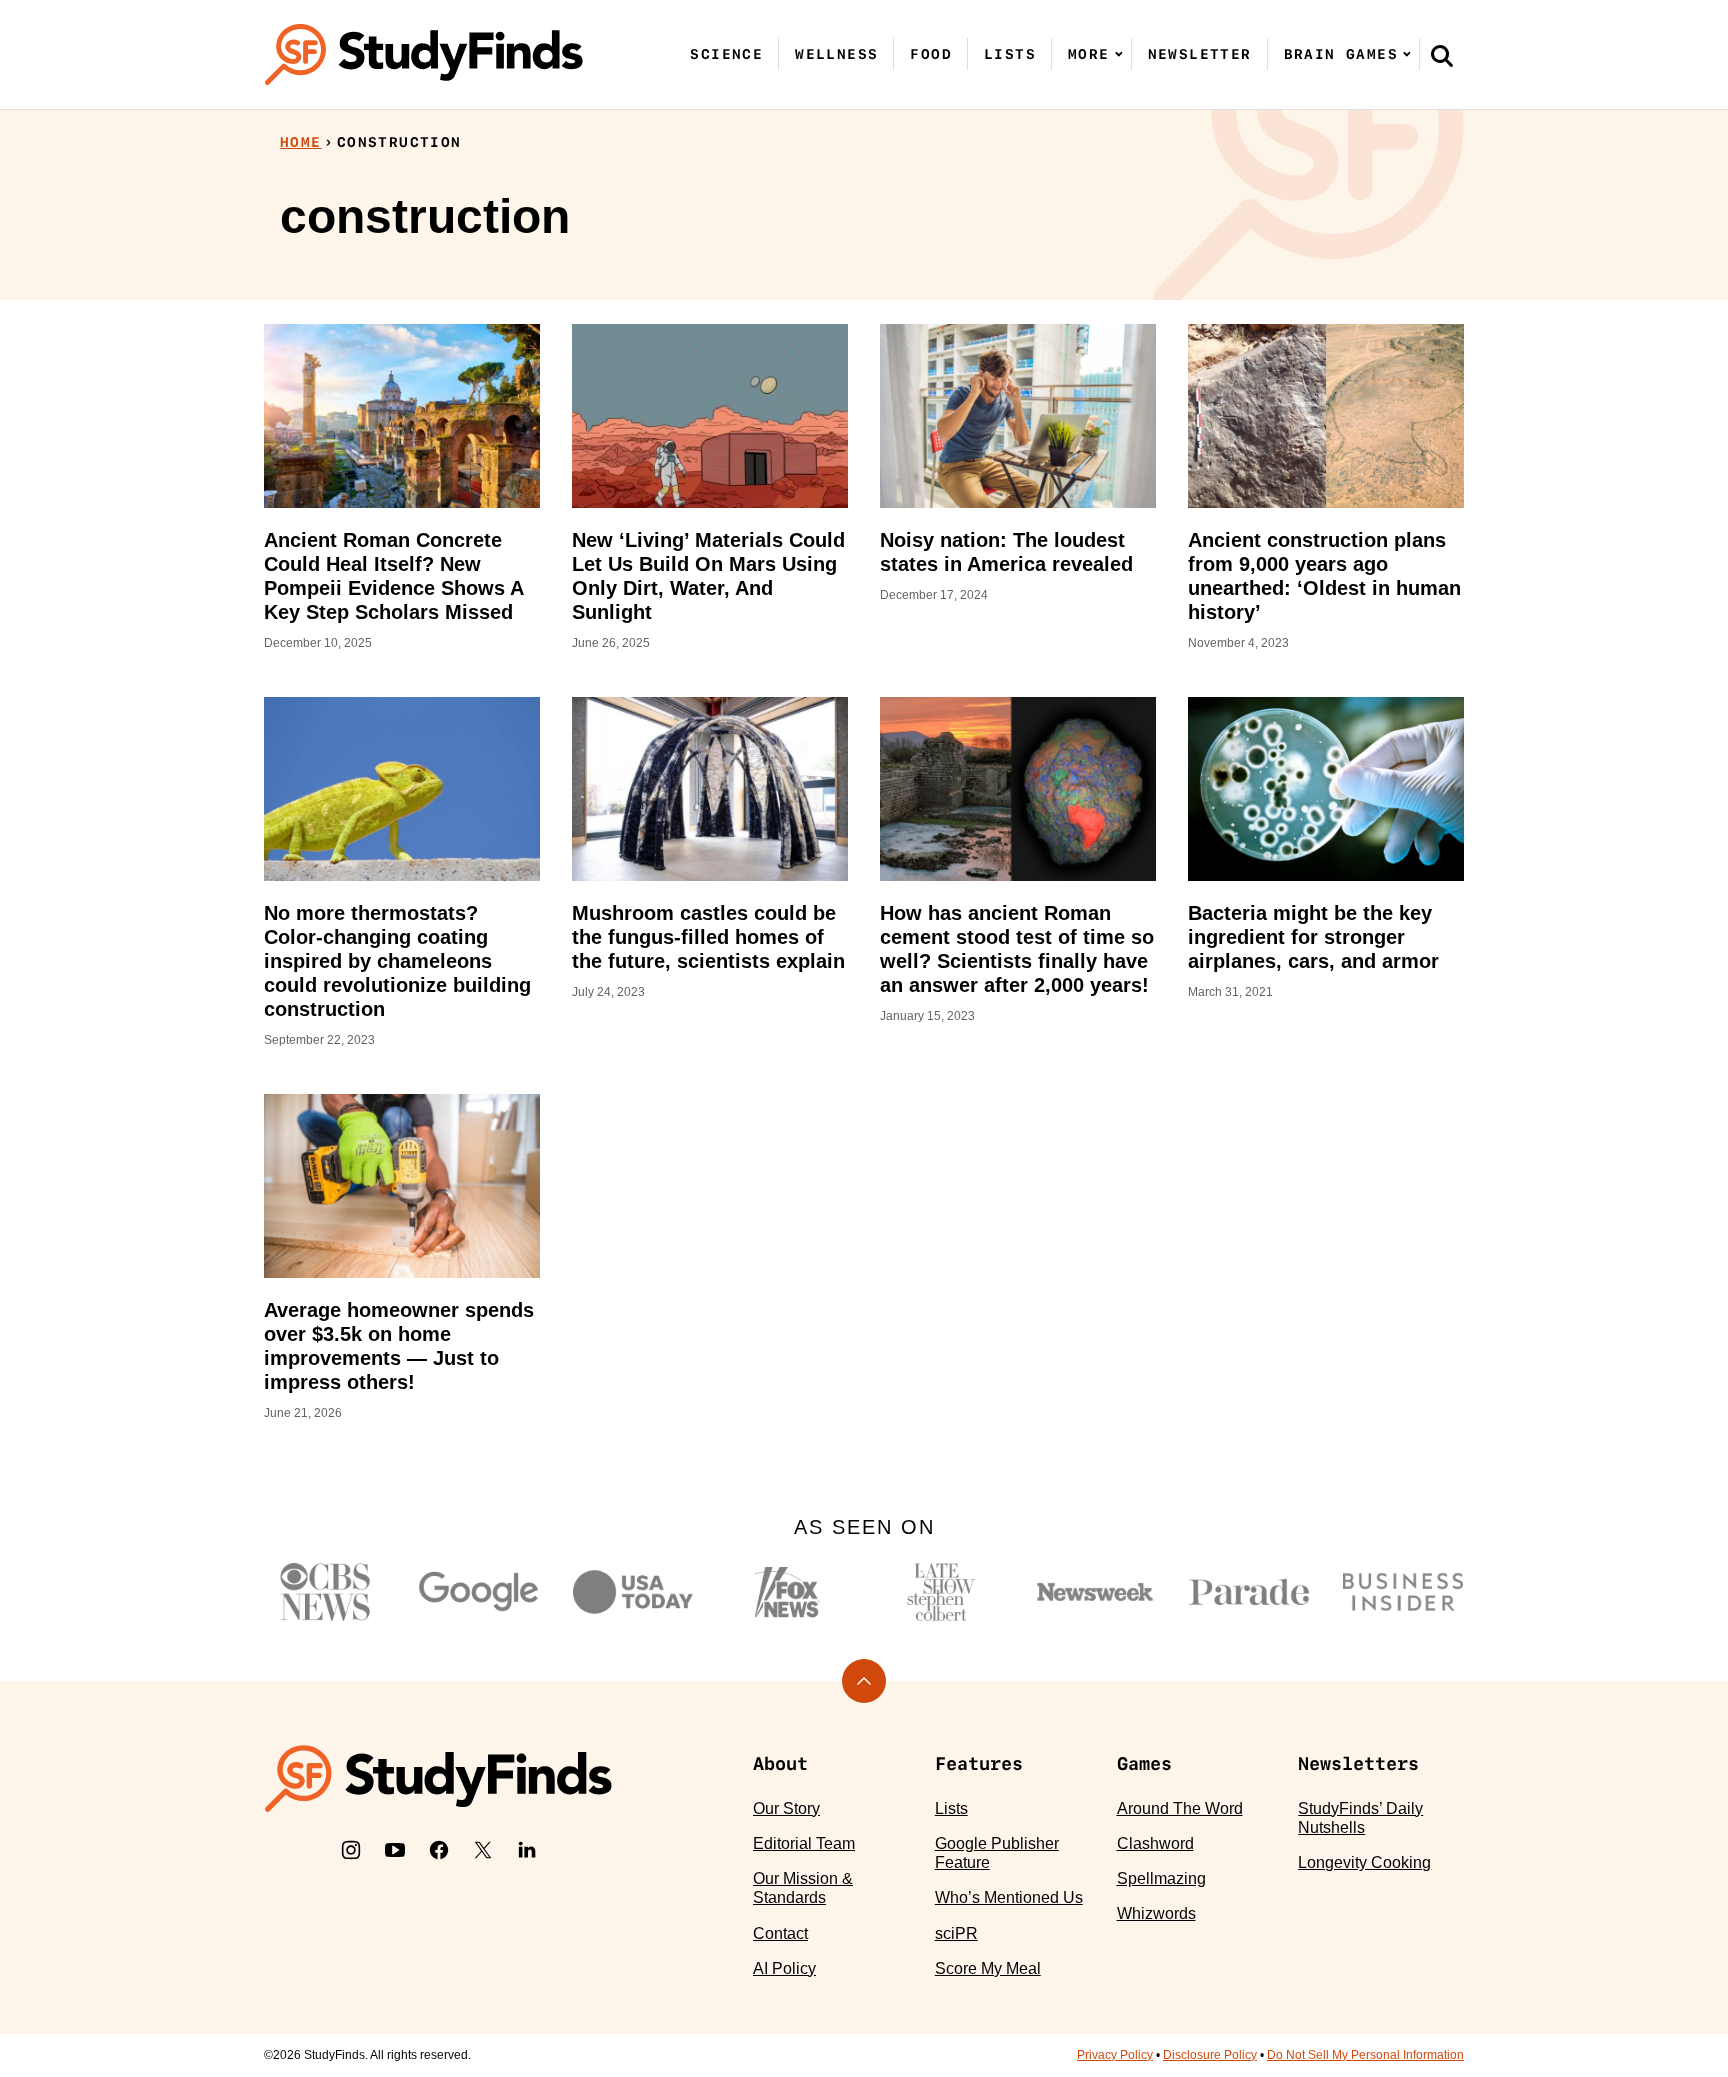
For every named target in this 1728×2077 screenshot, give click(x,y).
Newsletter (1200, 54)
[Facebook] (439, 1850)
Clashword (1155, 1843)
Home (301, 142)
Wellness (836, 54)
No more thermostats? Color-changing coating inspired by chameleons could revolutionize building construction (397, 961)
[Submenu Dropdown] (1119, 54)
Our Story (786, 1808)
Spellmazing (1161, 1878)
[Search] (1442, 55)
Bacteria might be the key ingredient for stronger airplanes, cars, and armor (1313, 937)
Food (931, 54)
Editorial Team (804, 1843)
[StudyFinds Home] (424, 54)
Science (726, 54)
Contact (780, 1933)
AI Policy (784, 1968)
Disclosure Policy (1210, 2055)
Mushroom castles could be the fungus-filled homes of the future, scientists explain (708, 937)
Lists (1010, 54)
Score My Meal (988, 1968)
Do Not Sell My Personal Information (1365, 2055)
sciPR (956, 1933)
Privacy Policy (1115, 2055)
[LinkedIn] (527, 1850)
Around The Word (1180, 1808)
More (1089, 54)
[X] (483, 1850)
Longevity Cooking (1364, 1862)
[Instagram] (351, 1850)
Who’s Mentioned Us (1009, 1897)
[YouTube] (395, 1850)
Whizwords (1156, 1913)
